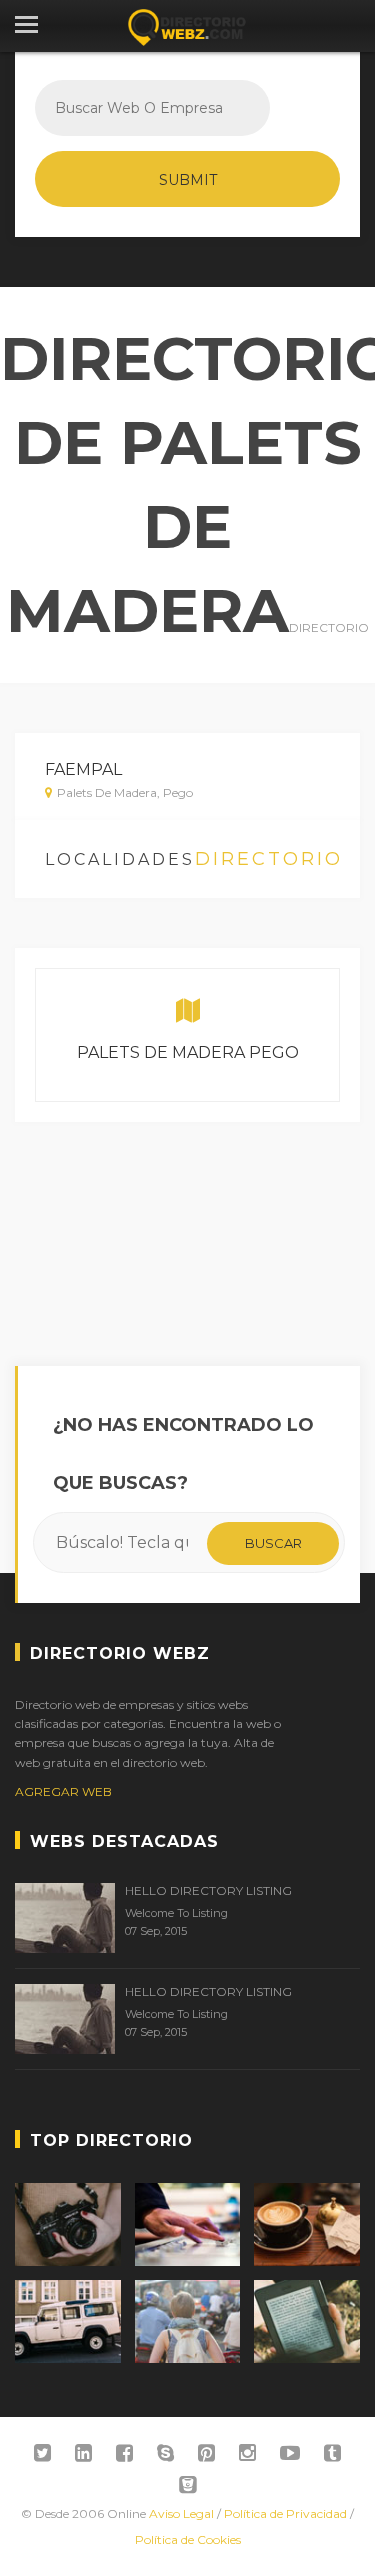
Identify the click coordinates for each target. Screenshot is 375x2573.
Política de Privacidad (285, 2513)
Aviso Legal (181, 2513)
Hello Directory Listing (208, 1890)
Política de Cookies (188, 2539)
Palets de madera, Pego (125, 792)
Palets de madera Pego (188, 1052)
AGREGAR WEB (63, 1791)
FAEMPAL (83, 769)
